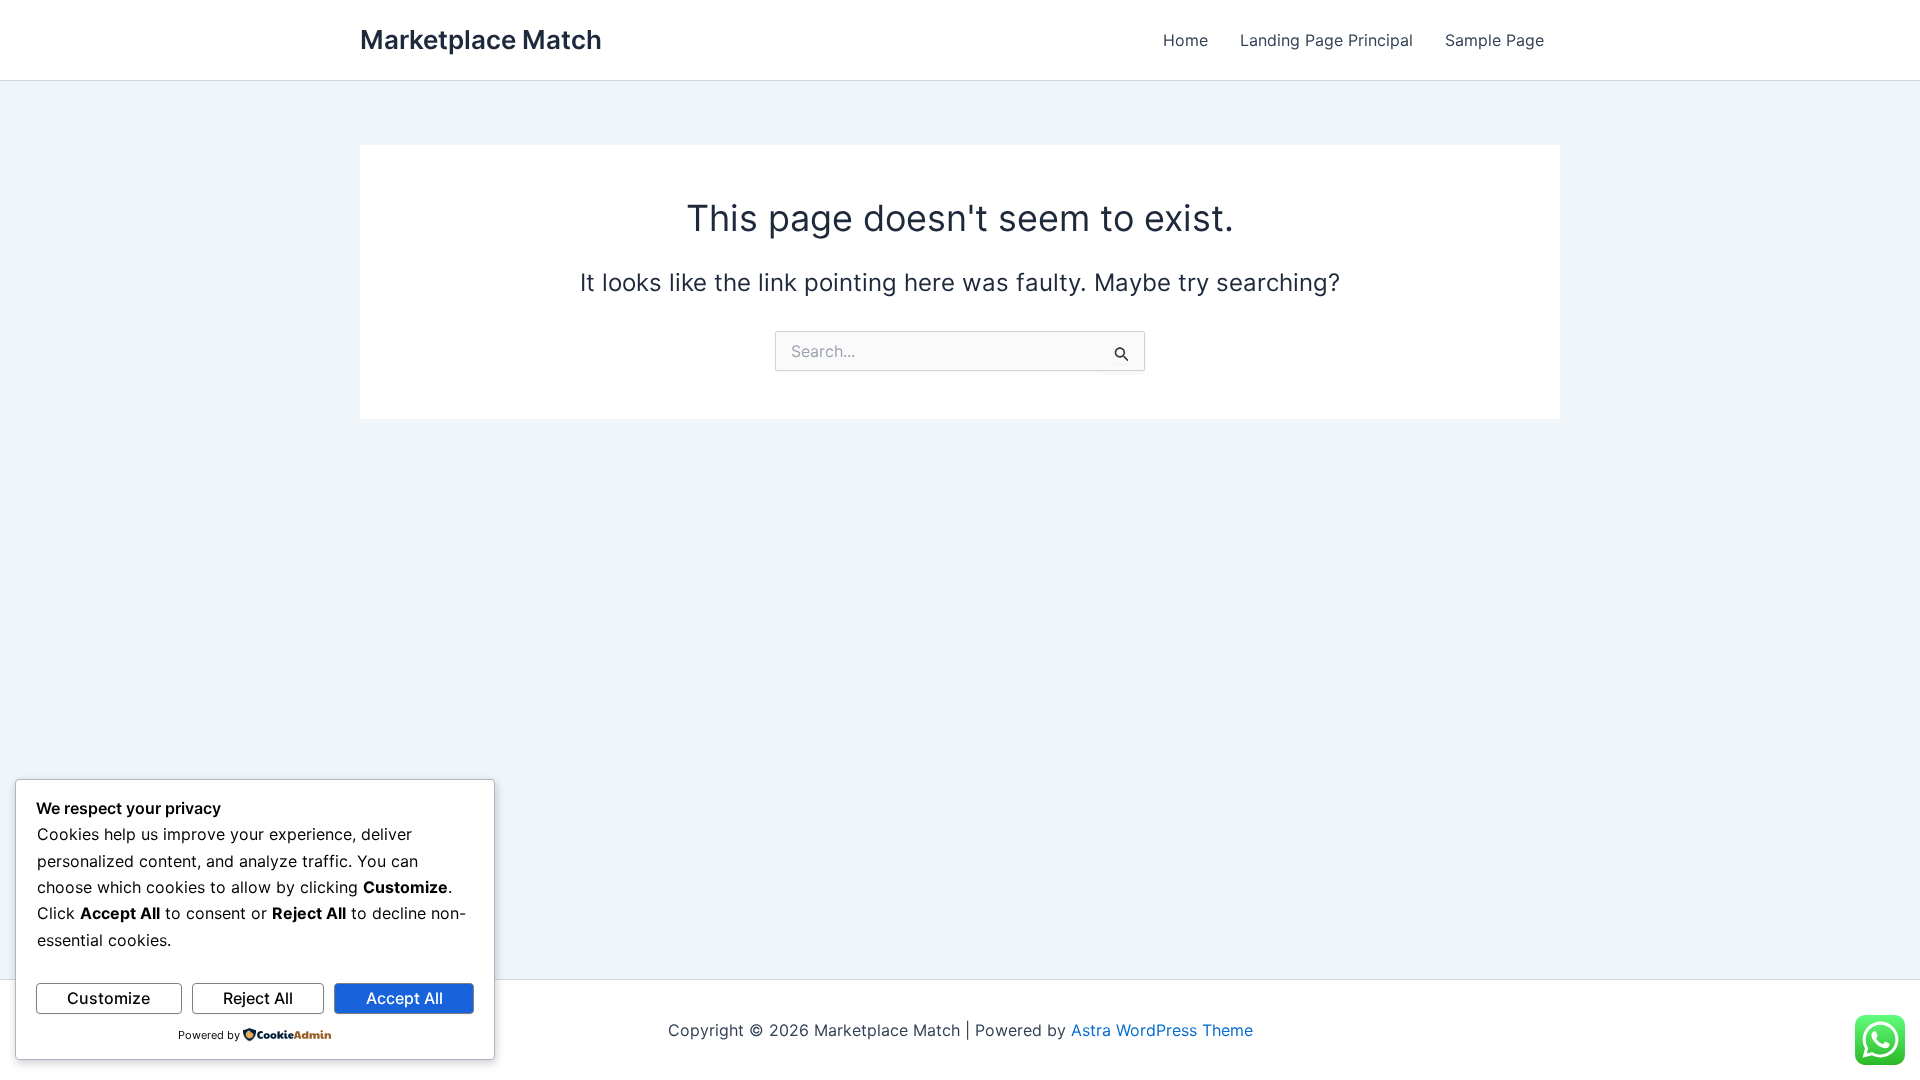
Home (1185, 40)
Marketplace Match (481, 39)
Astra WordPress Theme (1162, 1030)
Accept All (404, 998)
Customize (108, 998)
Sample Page (1494, 40)
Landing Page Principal (1326, 40)
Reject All (258, 998)
